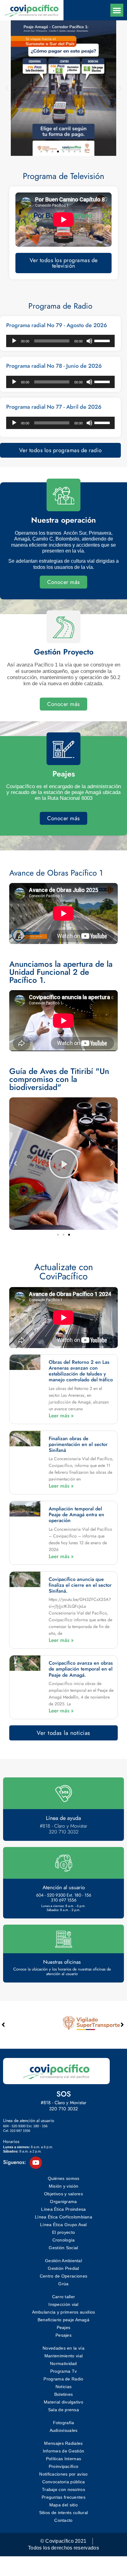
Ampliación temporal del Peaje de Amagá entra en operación (76, 1515)
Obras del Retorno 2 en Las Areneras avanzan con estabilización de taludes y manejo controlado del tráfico (81, 1371)
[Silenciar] (89, 341)
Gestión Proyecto (64, 652)
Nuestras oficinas (62, 1962)
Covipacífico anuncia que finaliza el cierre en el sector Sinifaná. (80, 1585)
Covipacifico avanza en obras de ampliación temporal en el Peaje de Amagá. (81, 1669)
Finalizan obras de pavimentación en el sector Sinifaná (78, 1444)
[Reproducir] (14, 341)
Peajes (64, 774)
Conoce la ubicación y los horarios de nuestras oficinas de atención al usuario (62, 1972)
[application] (60, 341)
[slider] (103, 340)
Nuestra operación (63, 520)
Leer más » (61, 1416)
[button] (117, 10)
